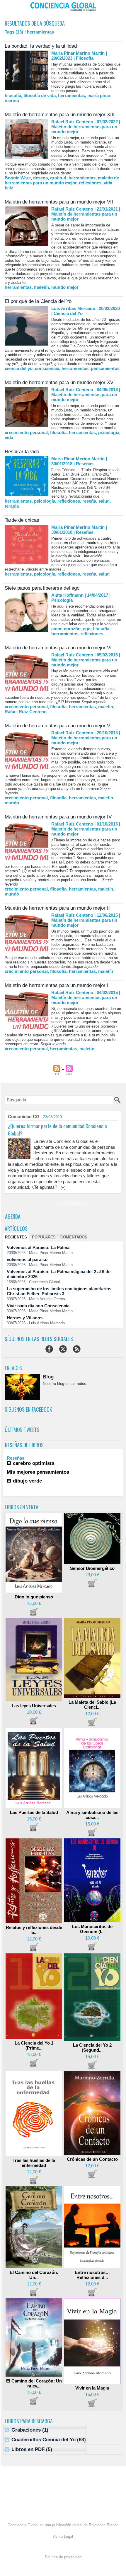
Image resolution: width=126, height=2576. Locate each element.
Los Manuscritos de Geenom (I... (92, 1929)
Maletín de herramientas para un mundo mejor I (57, 985)
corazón (72, 629)
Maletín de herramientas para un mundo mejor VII (59, 202)
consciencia (47, 368)
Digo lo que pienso (34, 1597)
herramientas (71, 95)
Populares (44, 1237)
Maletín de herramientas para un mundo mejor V (57, 726)
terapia (12, 506)
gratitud (58, 178)
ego (87, 629)
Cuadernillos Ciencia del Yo (44, 2440)
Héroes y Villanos (25, 1318)
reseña (89, 501)
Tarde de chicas (22, 520)
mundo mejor (65, 287)
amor (56, 629)
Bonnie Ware (18, 178)
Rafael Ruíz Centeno (26, 712)
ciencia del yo (19, 368)
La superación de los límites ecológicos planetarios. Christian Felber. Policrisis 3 (60, 1291)
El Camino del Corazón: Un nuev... (34, 2383)
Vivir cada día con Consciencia (38, 1306)
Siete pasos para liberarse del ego (42, 588)
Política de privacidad (63, 2557)
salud (104, 501)
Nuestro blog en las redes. (65, 1384)
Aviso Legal (63, 2536)
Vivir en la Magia (92, 2388)
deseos (40, 178)
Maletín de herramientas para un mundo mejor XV (59, 382)
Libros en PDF (28, 2449)
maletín (41, 287)
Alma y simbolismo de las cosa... (92, 1815)
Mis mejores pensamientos (38, 1472)
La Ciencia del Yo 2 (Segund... (92, 2048)
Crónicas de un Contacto (92, 2159)
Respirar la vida (22, 452)
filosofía (13, 95)
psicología (109, 432)
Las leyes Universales (34, 1706)
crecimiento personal (26, 432)
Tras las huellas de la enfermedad (34, 2163)
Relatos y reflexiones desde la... (34, 1930)
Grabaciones (26, 2430)
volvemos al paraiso (27, 1259)
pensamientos (105, 368)
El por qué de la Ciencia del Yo (38, 301)
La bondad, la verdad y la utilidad (41, 46)
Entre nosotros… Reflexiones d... (92, 2275)
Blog (48, 1377)
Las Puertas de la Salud (34, 1812)
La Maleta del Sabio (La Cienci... (92, 1705)
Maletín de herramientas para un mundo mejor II (57, 908)
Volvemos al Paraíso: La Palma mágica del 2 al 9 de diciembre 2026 (59, 1274)
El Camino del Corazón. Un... (34, 2275)
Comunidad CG (24, 1117)
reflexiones (90, 183)
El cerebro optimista (30, 1463)
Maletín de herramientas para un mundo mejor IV (58, 817)
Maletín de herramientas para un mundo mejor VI (58, 648)
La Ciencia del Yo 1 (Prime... (34, 2045)
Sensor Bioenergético (92, 1568)
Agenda (13, 1216)
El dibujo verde (24, 1481)
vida (9, 437)
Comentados (74, 1237)
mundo (12, 803)
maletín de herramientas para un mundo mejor (62, 180)
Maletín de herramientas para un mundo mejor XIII (60, 115)
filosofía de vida (40, 95)
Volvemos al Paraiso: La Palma (38, 1247)
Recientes (16, 1237)
